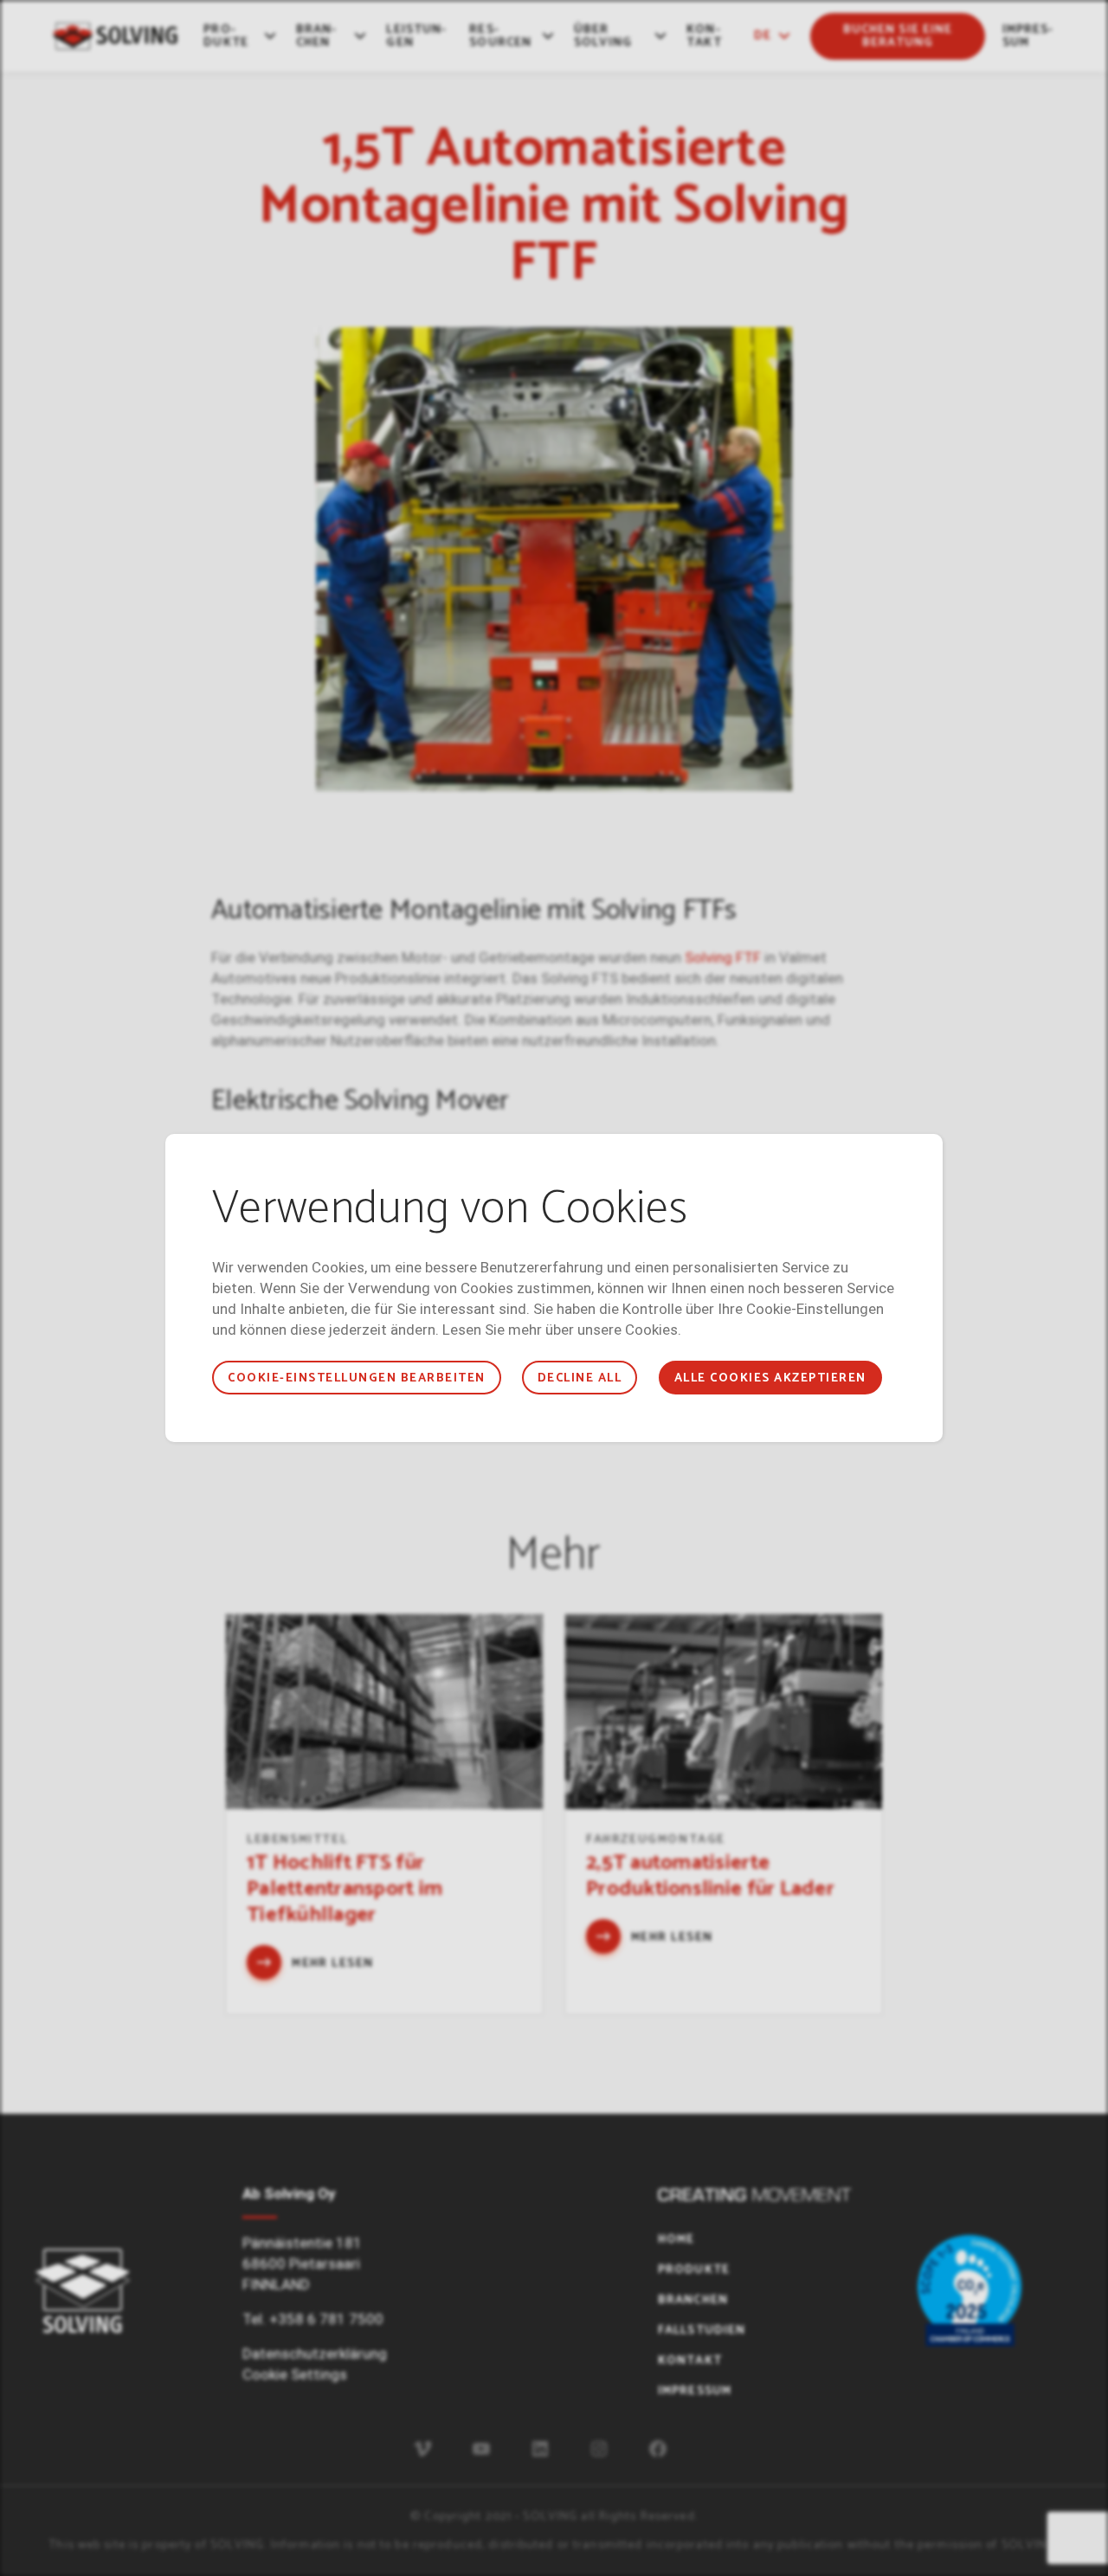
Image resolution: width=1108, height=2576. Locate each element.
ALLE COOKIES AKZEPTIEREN (770, 1378)
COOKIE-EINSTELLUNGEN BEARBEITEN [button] (356, 1378)
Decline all (580, 1378)
